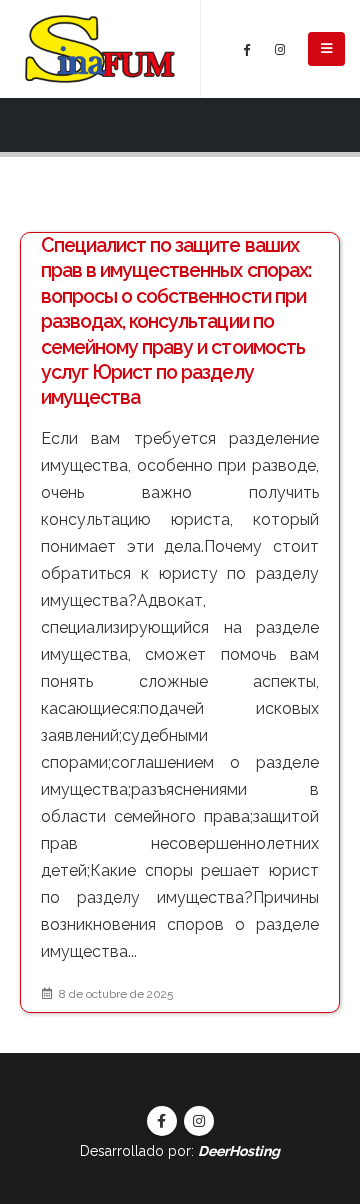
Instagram (199, 1121)
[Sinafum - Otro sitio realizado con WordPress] (100, 49)
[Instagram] (280, 49)
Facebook (162, 1121)
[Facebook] (247, 49)
